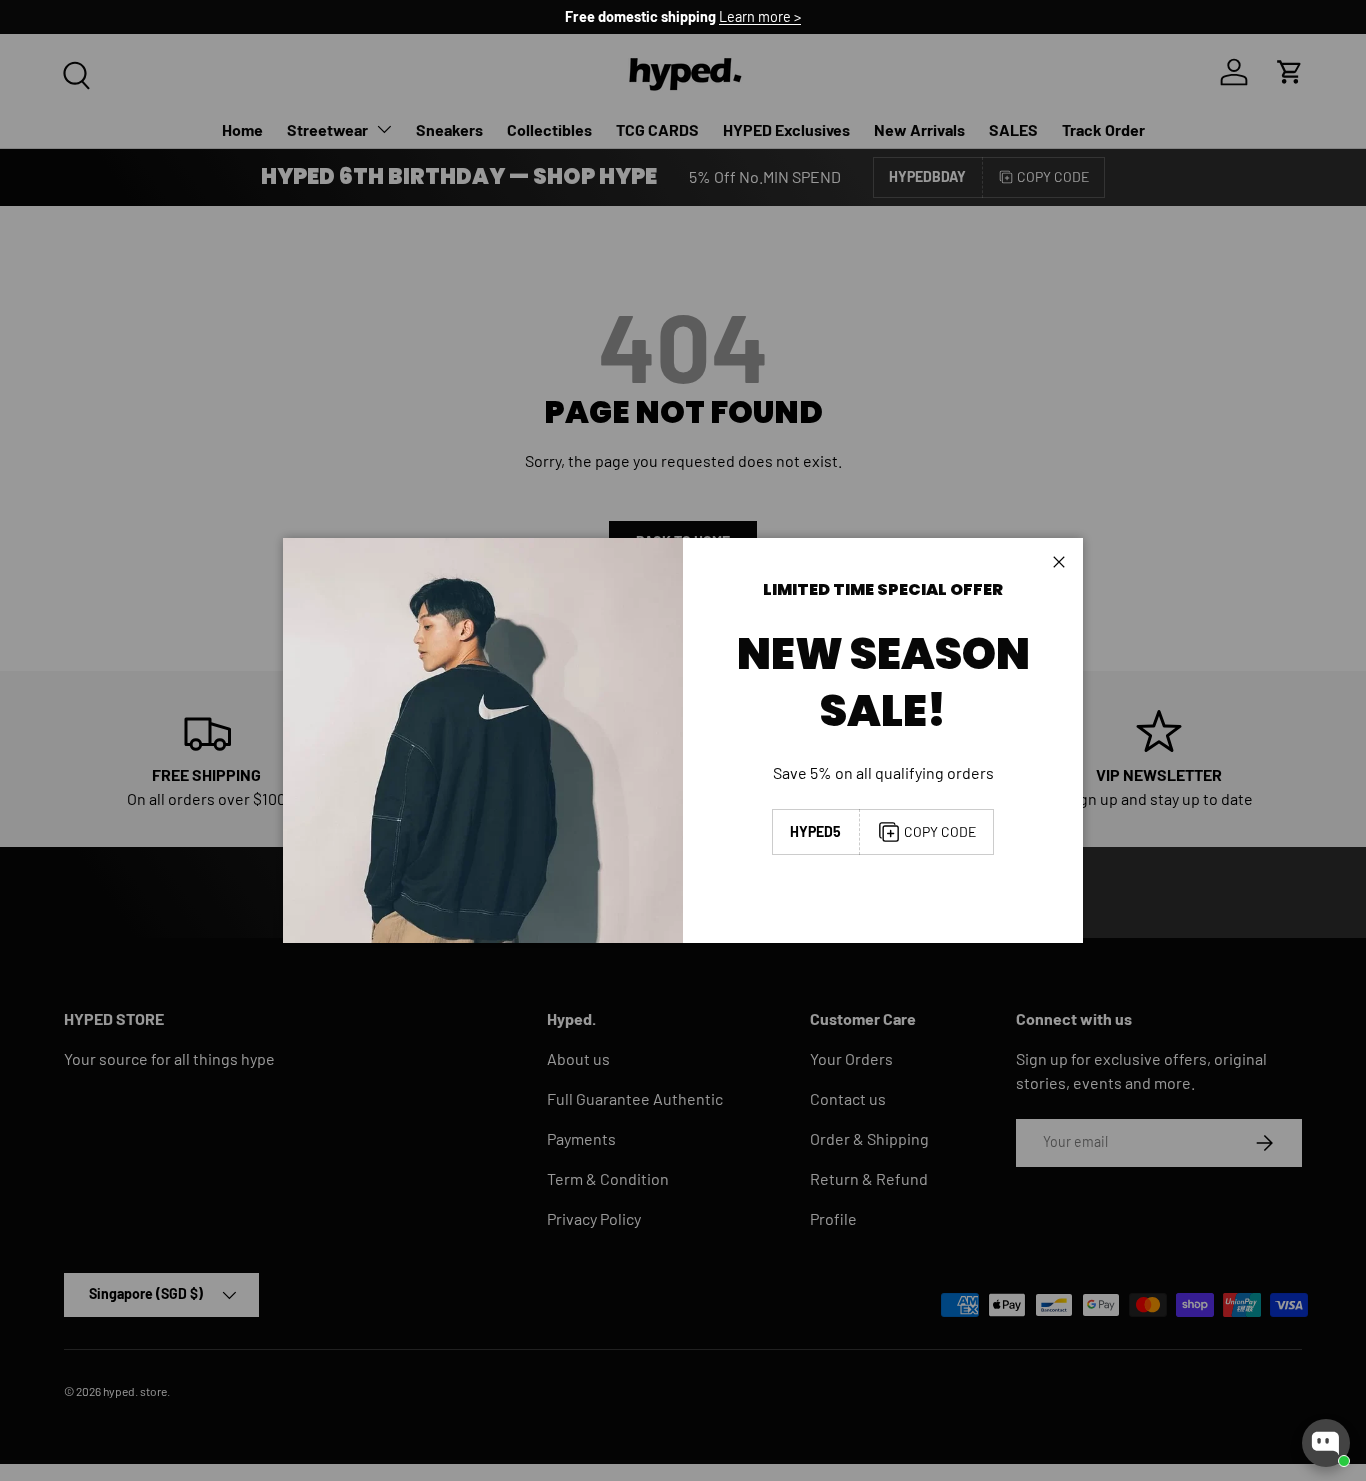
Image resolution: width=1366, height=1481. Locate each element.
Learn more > (760, 16)
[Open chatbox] (1326, 1443)
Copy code (940, 831)
